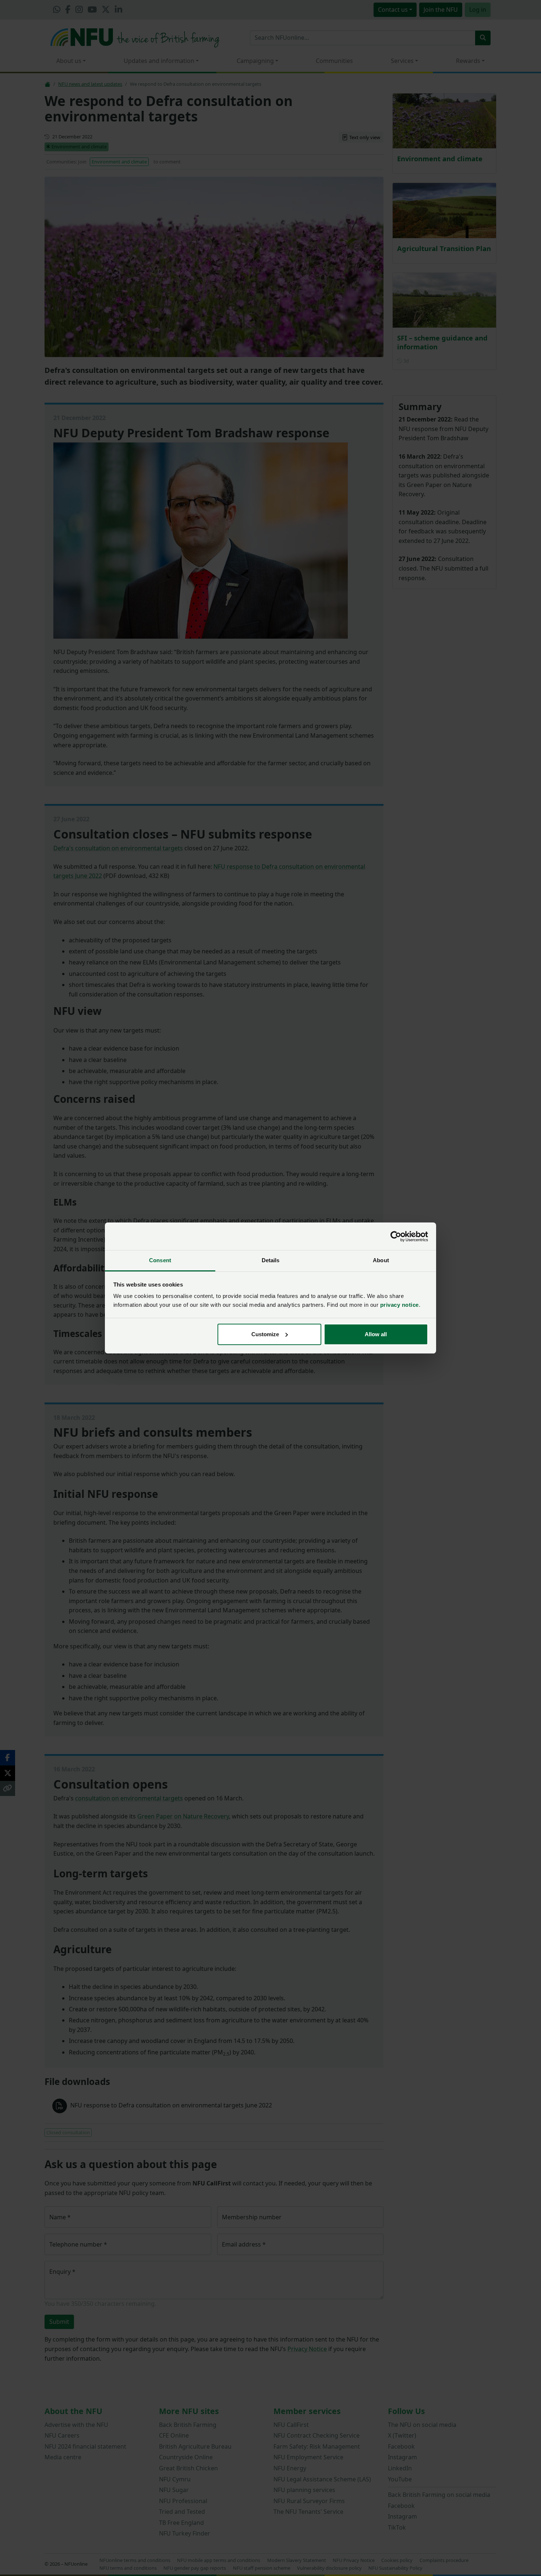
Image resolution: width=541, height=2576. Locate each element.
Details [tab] (271, 1260)
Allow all (376, 1334)
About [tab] (381, 1260)
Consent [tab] (160, 1260)
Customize (265, 1334)
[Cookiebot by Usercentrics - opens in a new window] (396, 1236)
